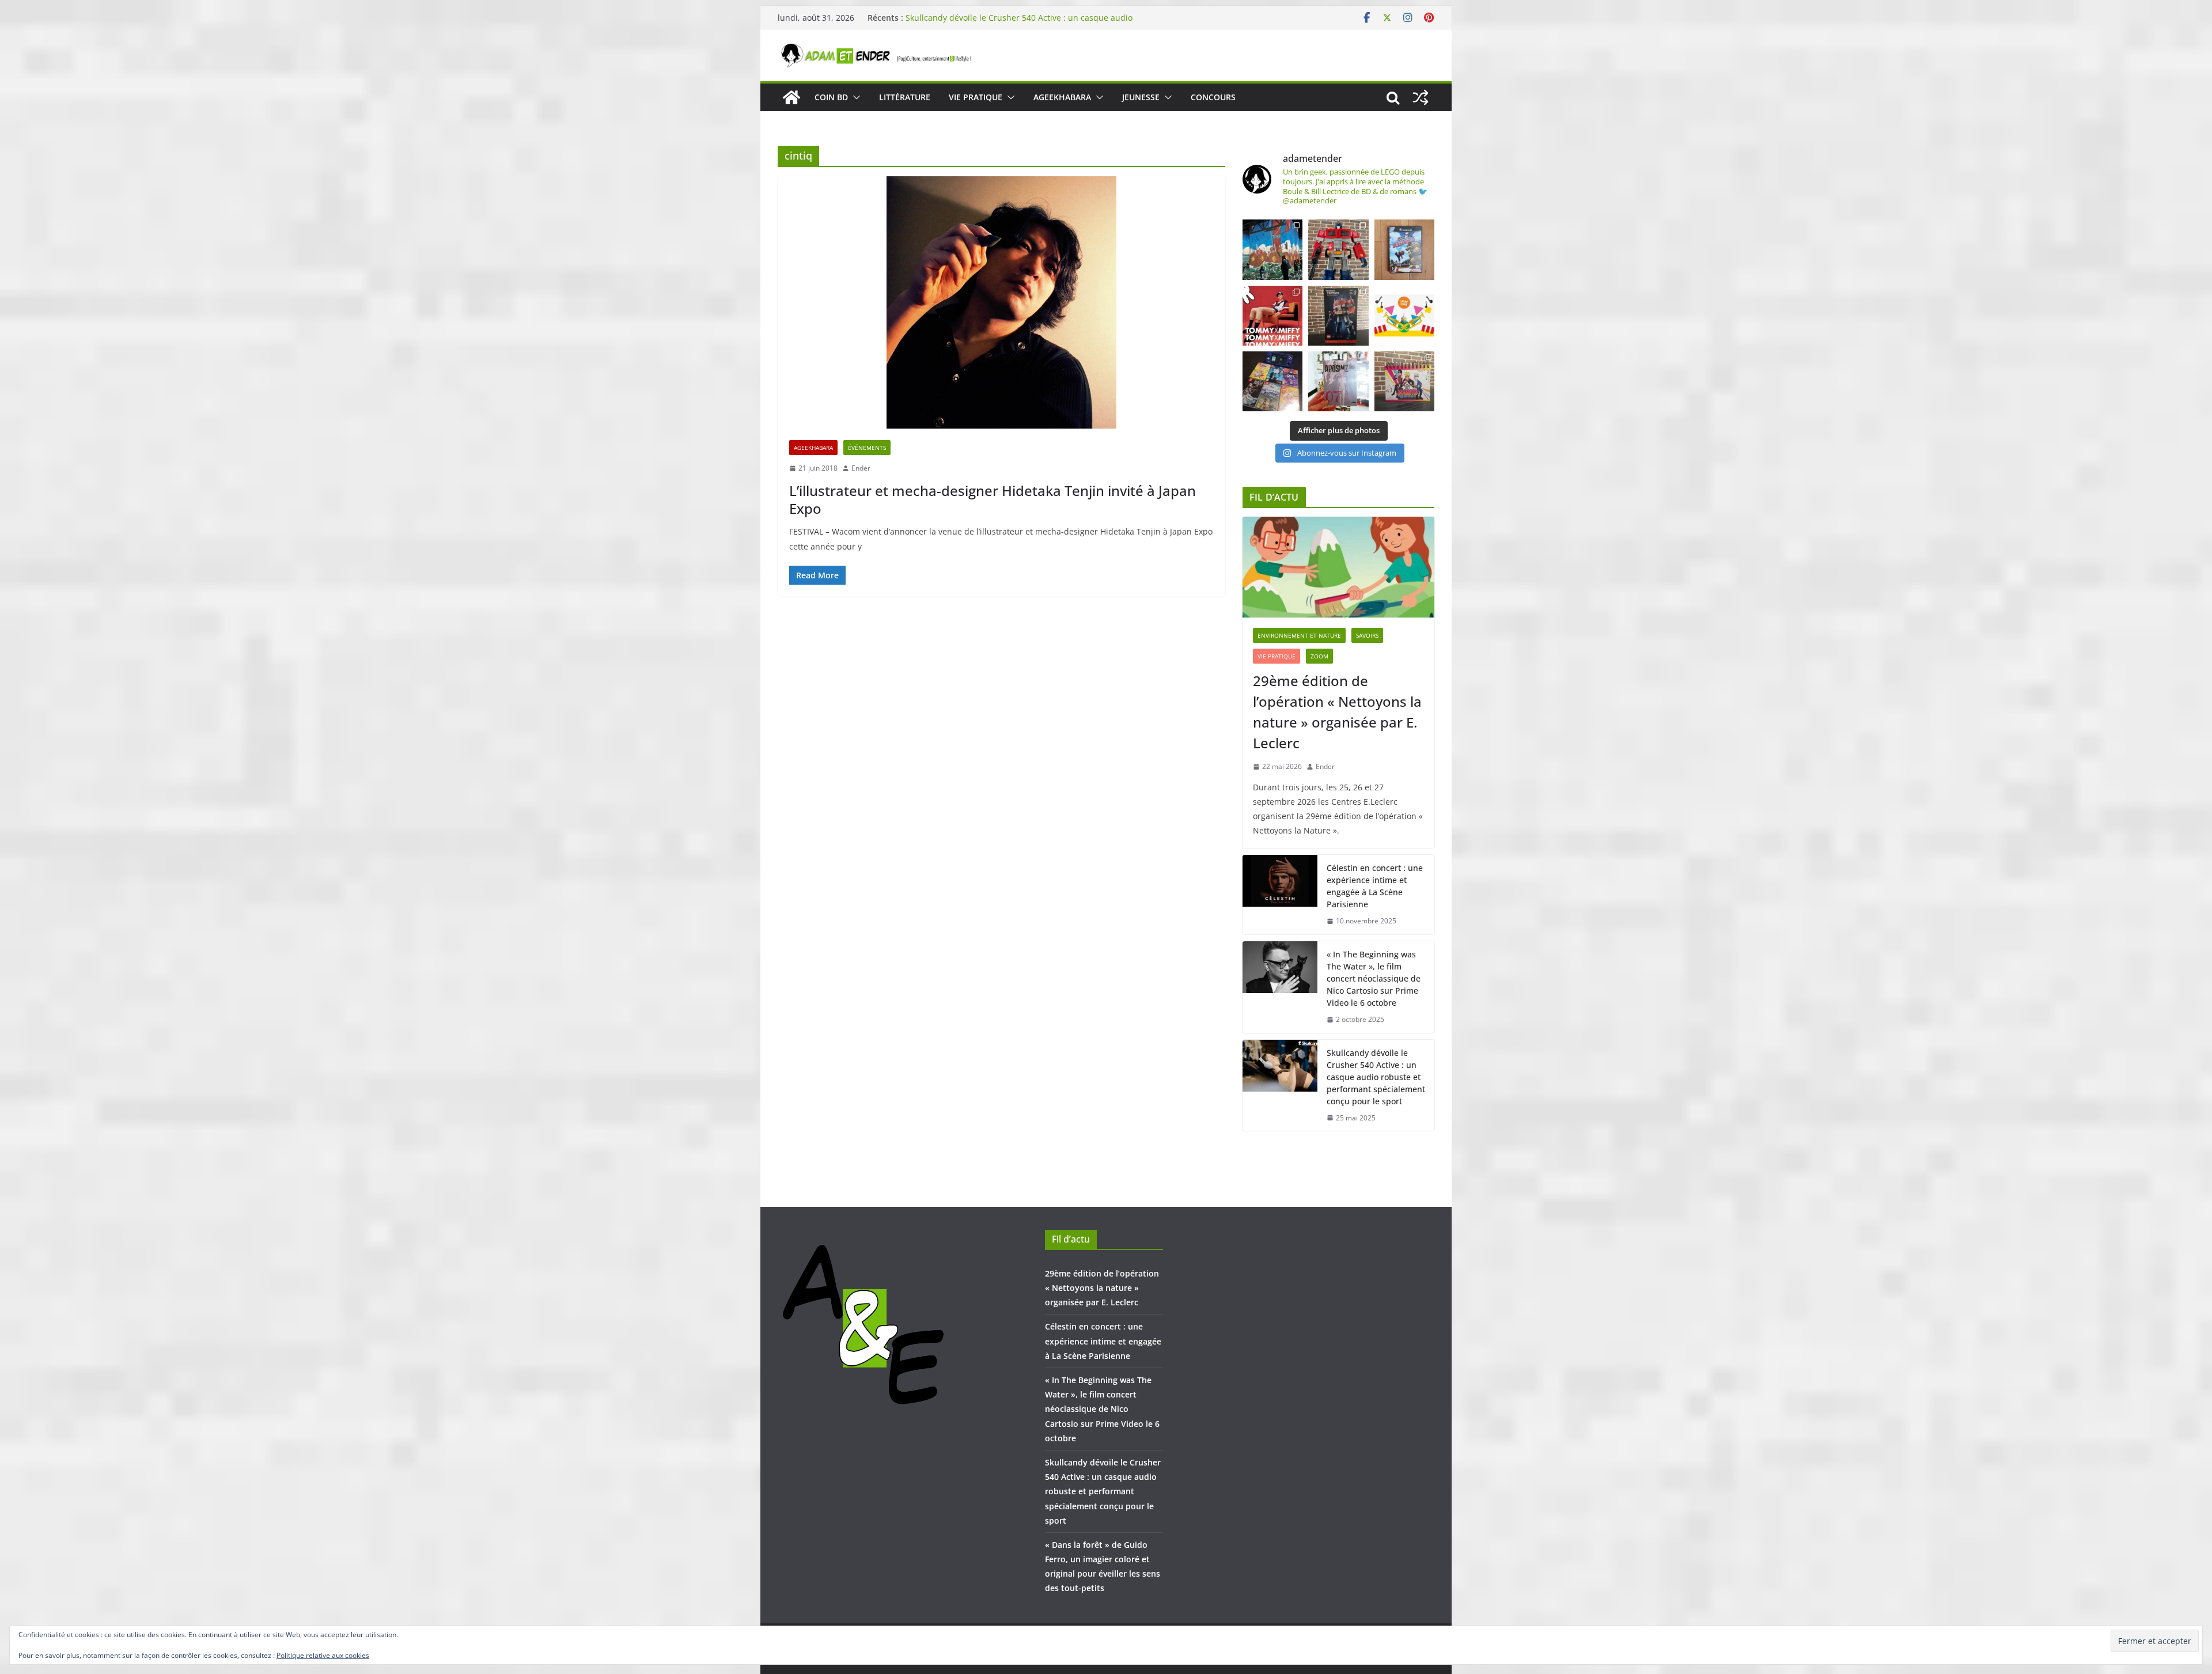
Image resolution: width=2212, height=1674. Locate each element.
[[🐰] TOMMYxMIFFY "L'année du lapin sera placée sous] (1272, 316)
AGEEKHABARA (1062, 97)
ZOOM (1319, 656)
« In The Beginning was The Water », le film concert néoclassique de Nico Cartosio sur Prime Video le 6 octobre (1374, 978)
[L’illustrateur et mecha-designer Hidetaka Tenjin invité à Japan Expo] (1001, 302)
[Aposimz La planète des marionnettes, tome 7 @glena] (1338, 381)
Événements (867, 448)
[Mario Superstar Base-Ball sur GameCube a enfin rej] (1404, 249)
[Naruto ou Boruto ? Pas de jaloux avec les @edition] (1404, 381)
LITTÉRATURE (905, 97)
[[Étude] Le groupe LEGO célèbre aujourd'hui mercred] (1404, 316)
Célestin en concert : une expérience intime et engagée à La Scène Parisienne (1375, 886)
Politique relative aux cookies (323, 1655)
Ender (861, 468)
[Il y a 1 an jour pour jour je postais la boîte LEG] (1338, 249)
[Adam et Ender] (791, 97)
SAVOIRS (1367, 635)
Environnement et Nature (1299, 635)
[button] (854, 97)
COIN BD (831, 97)
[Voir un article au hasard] (1421, 97)
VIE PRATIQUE (976, 97)
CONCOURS (1213, 97)
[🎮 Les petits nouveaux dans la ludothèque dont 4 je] (1272, 381)
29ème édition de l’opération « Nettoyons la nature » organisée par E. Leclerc (1337, 712)
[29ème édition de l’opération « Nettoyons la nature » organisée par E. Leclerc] (1338, 567)
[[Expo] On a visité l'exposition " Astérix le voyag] (1272, 249)
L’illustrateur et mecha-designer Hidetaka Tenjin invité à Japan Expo (993, 499)
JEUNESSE (1141, 97)
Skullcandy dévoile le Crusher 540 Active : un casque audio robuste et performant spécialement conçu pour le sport (1019, 23)
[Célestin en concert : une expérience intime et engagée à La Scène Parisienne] (1280, 895)
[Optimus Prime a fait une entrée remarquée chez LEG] (1338, 316)
